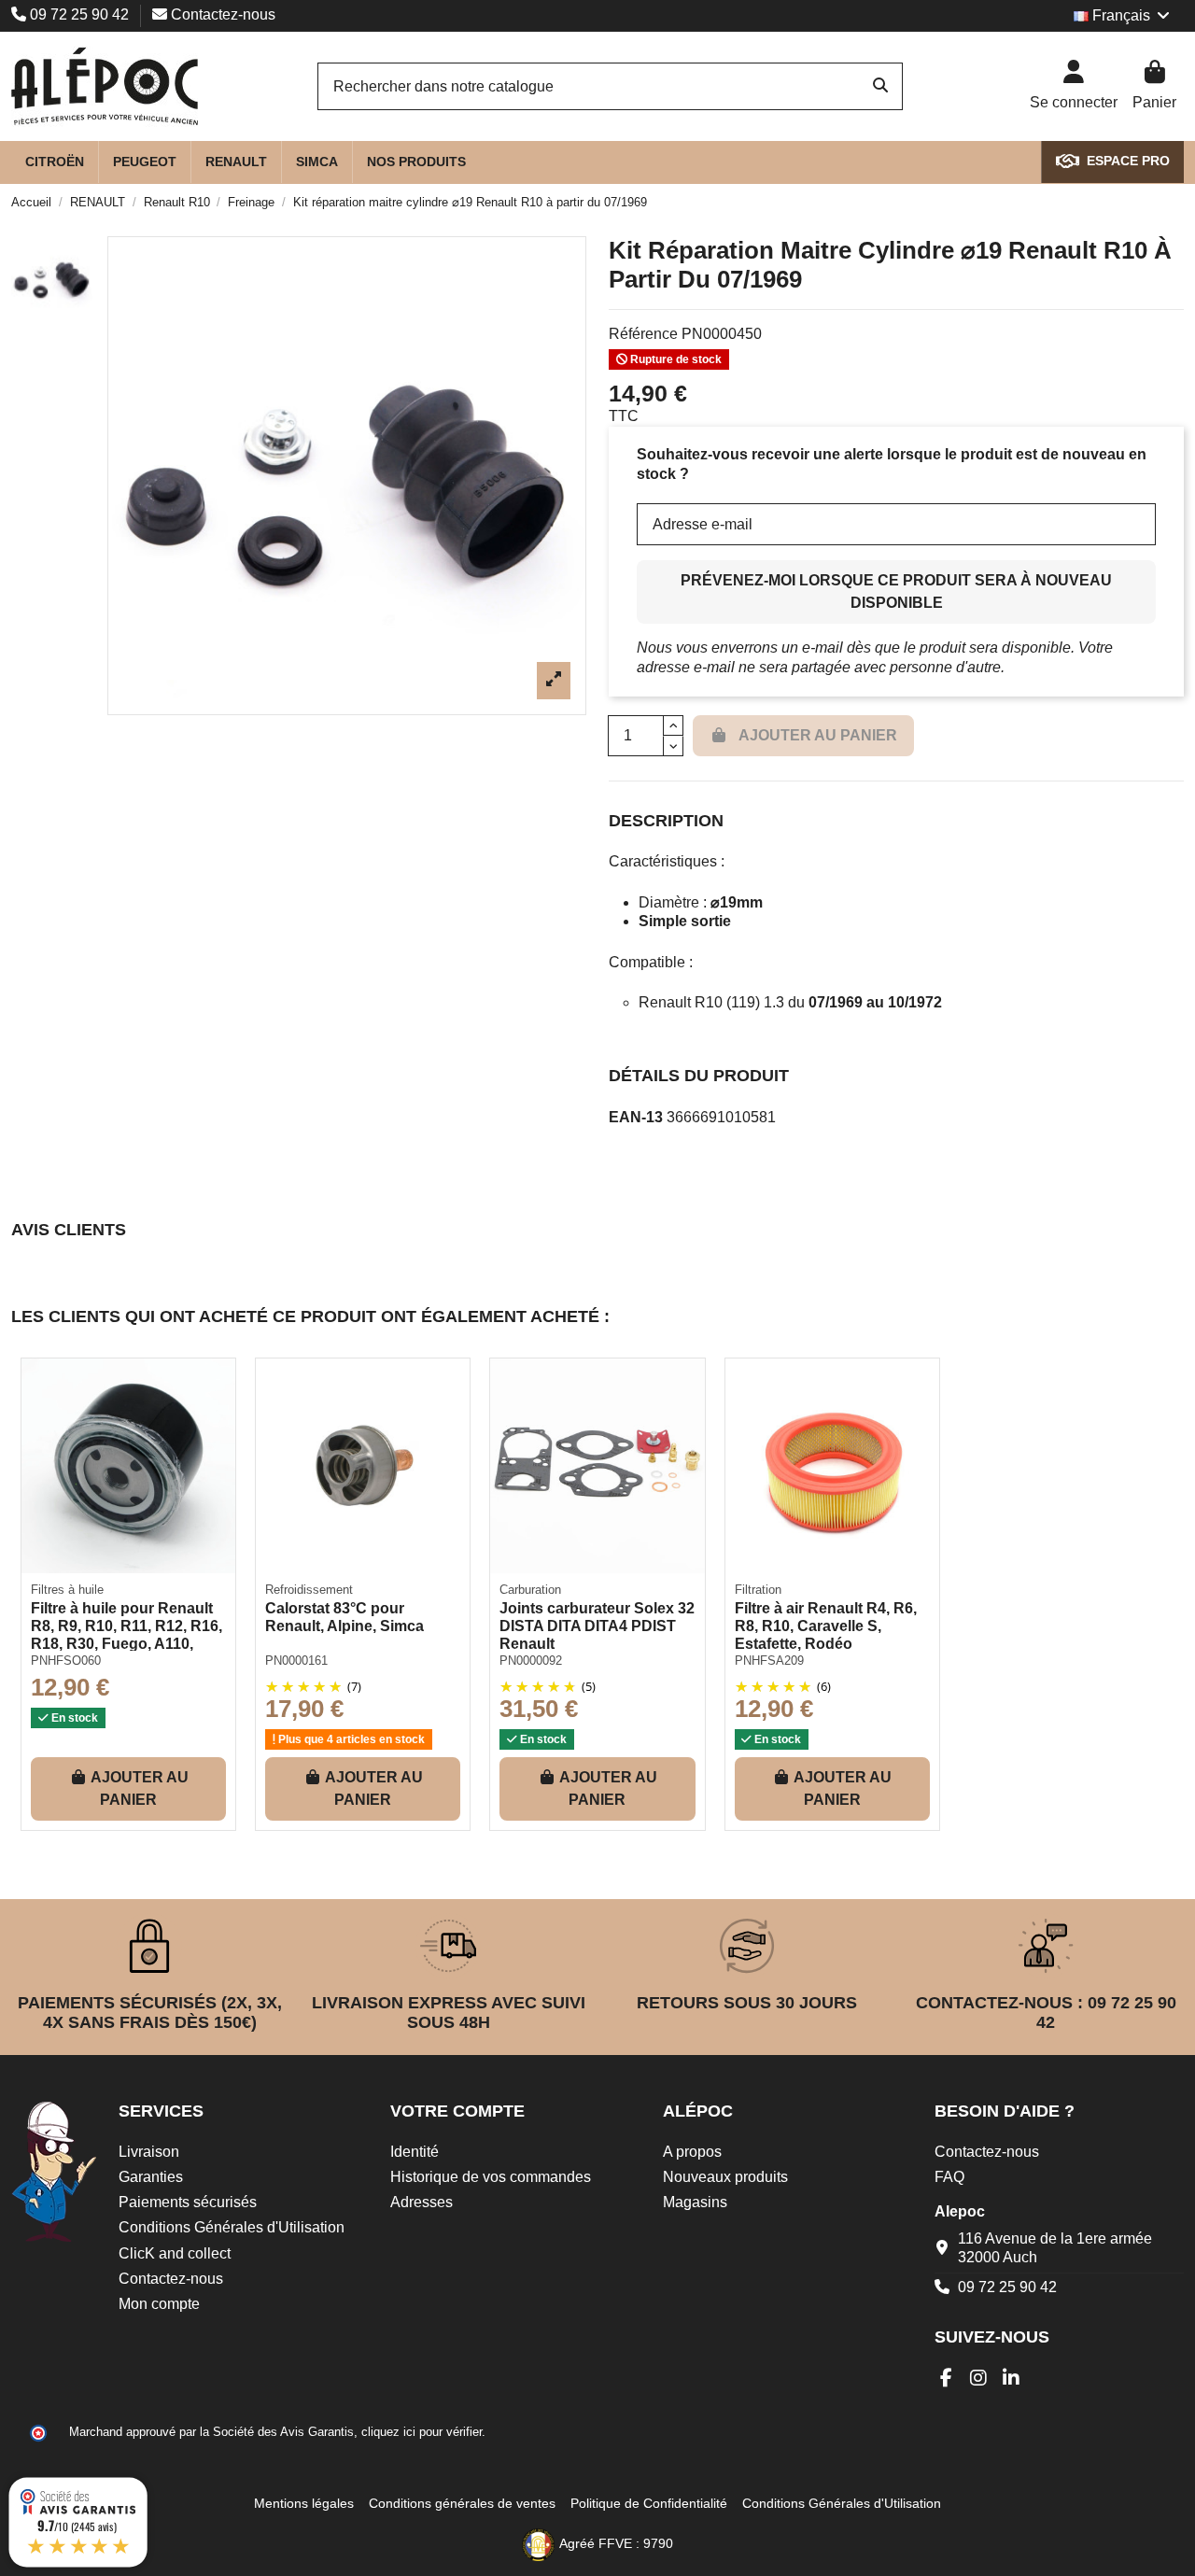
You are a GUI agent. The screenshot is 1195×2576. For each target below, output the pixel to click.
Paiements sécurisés (188, 2202)
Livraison (149, 2152)
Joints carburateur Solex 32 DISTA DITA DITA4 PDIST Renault (597, 1626)
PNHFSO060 (66, 1661)
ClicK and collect (175, 2253)
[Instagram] (979, 2378)
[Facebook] (946, 2378)
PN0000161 (296, 1661)
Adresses (422, 2202)
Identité (415, 2152)
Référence (643, 334)
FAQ (949, 2177)
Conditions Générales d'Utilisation (232, 2227)
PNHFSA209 (769, 1661)
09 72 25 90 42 (79, 14)
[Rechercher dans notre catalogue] (880, 87)
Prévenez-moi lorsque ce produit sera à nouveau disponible (896, 591)
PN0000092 (531, 1661)
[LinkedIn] (1012, 2378)
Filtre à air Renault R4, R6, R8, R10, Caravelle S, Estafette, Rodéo (826, 1626)
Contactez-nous (221, 14)
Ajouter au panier (140, 1788)
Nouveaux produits (725, 2177)
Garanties (151, 2177)
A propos (692, 2152)
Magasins (695, 2202)
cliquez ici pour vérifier (422, 2432)
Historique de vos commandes (491, 2177)
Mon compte (159, 2304)
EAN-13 (636, 1117)
